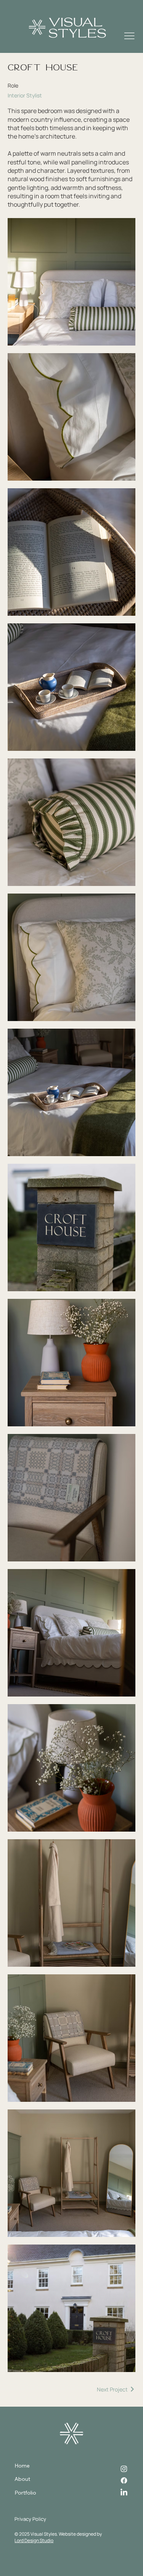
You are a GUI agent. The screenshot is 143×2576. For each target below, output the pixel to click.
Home (22, 2466)
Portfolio (25, 2493)
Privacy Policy (30, 2519)
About (22, 2479)
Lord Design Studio (34, 2540)
